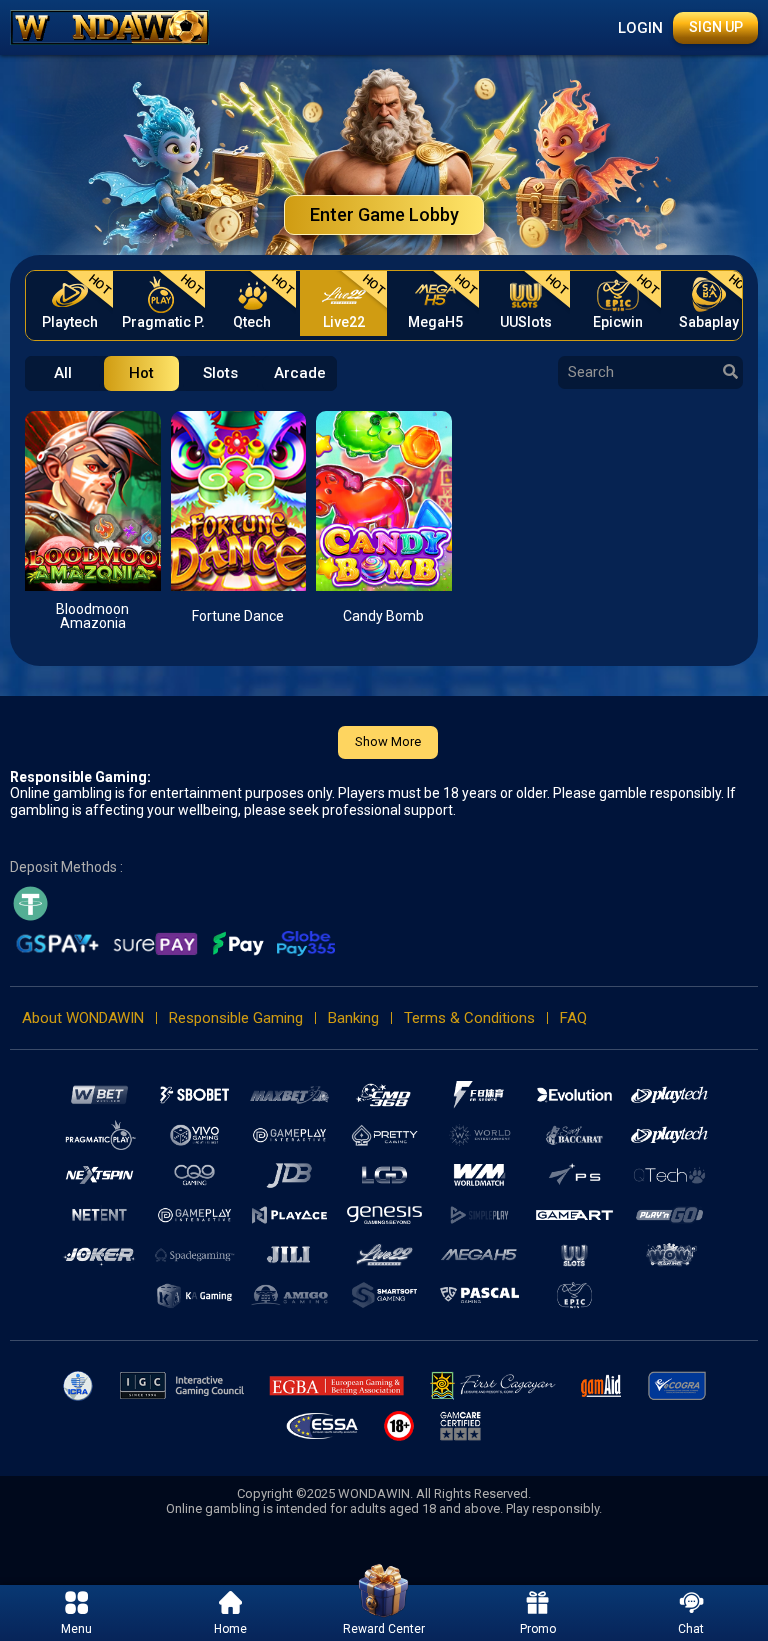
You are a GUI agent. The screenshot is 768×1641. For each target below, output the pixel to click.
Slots (220, 373)
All (63, 373)
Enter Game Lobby (384, 214)
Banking (353, 1018)
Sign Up (716, 27)
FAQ (573, 1018)
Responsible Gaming (236, 1018)
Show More (388, 741)
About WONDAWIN (83, 1018)
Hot (141, 373)
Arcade (300, 373)
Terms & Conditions (469, 1018)
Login (640, 28)
